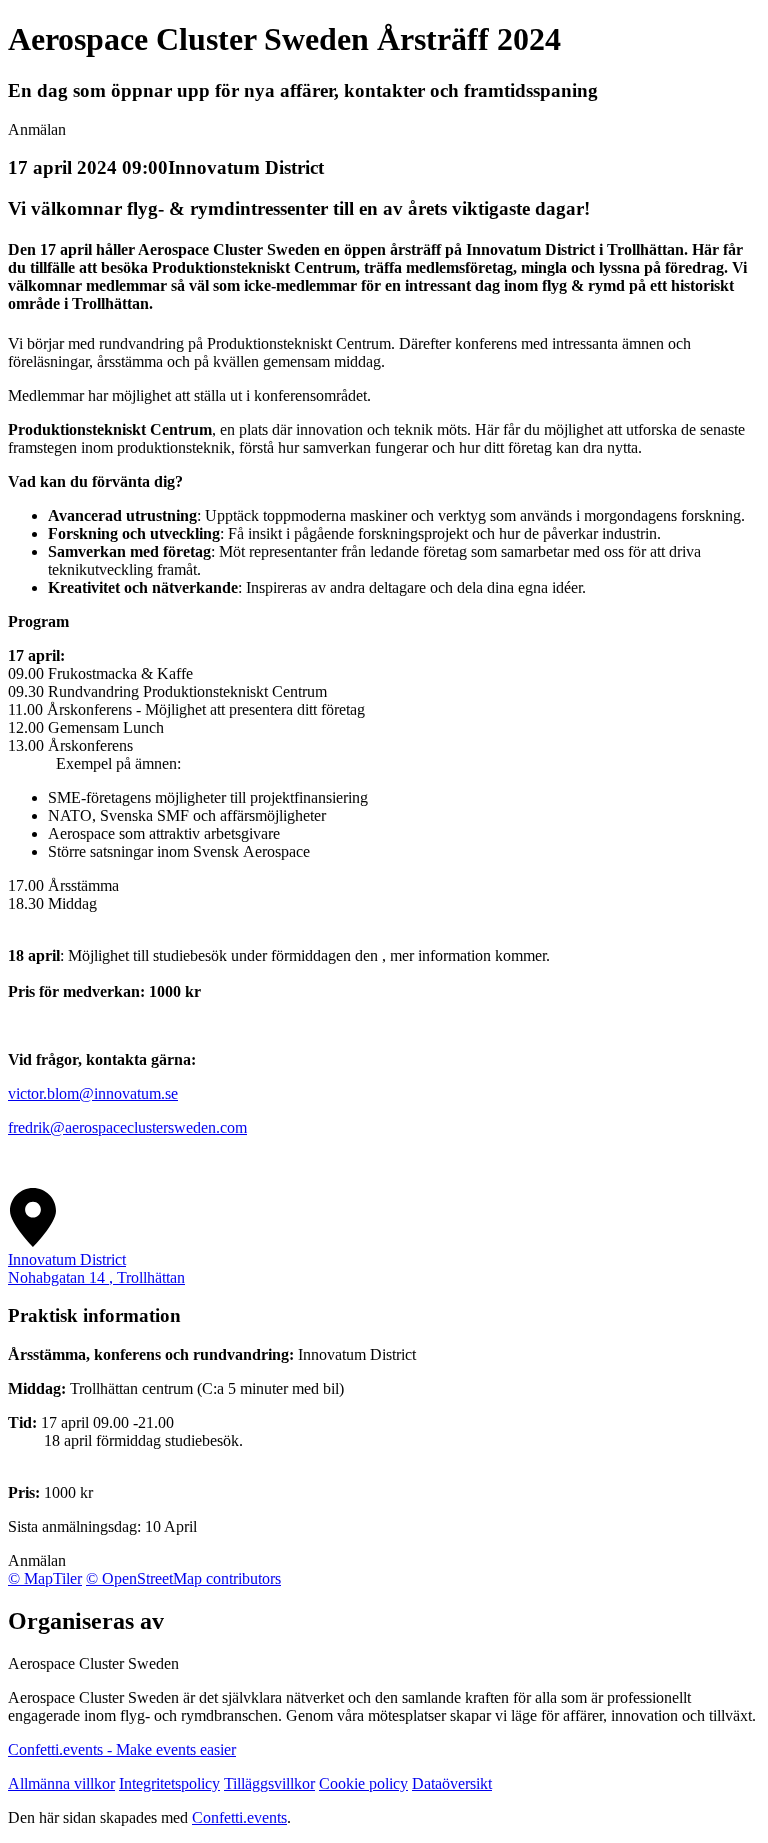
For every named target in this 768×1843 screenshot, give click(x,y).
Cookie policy (363, 1783)
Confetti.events (239, 1817)
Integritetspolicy (169, 1783)
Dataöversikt (452, 1783)
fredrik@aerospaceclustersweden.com (127, 1127)
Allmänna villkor (61, 1783)
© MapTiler (45, 1578)
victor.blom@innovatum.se (93, 1093)
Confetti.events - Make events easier (122, 1749)
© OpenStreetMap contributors (183, 1578)
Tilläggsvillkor (269, 1783)
